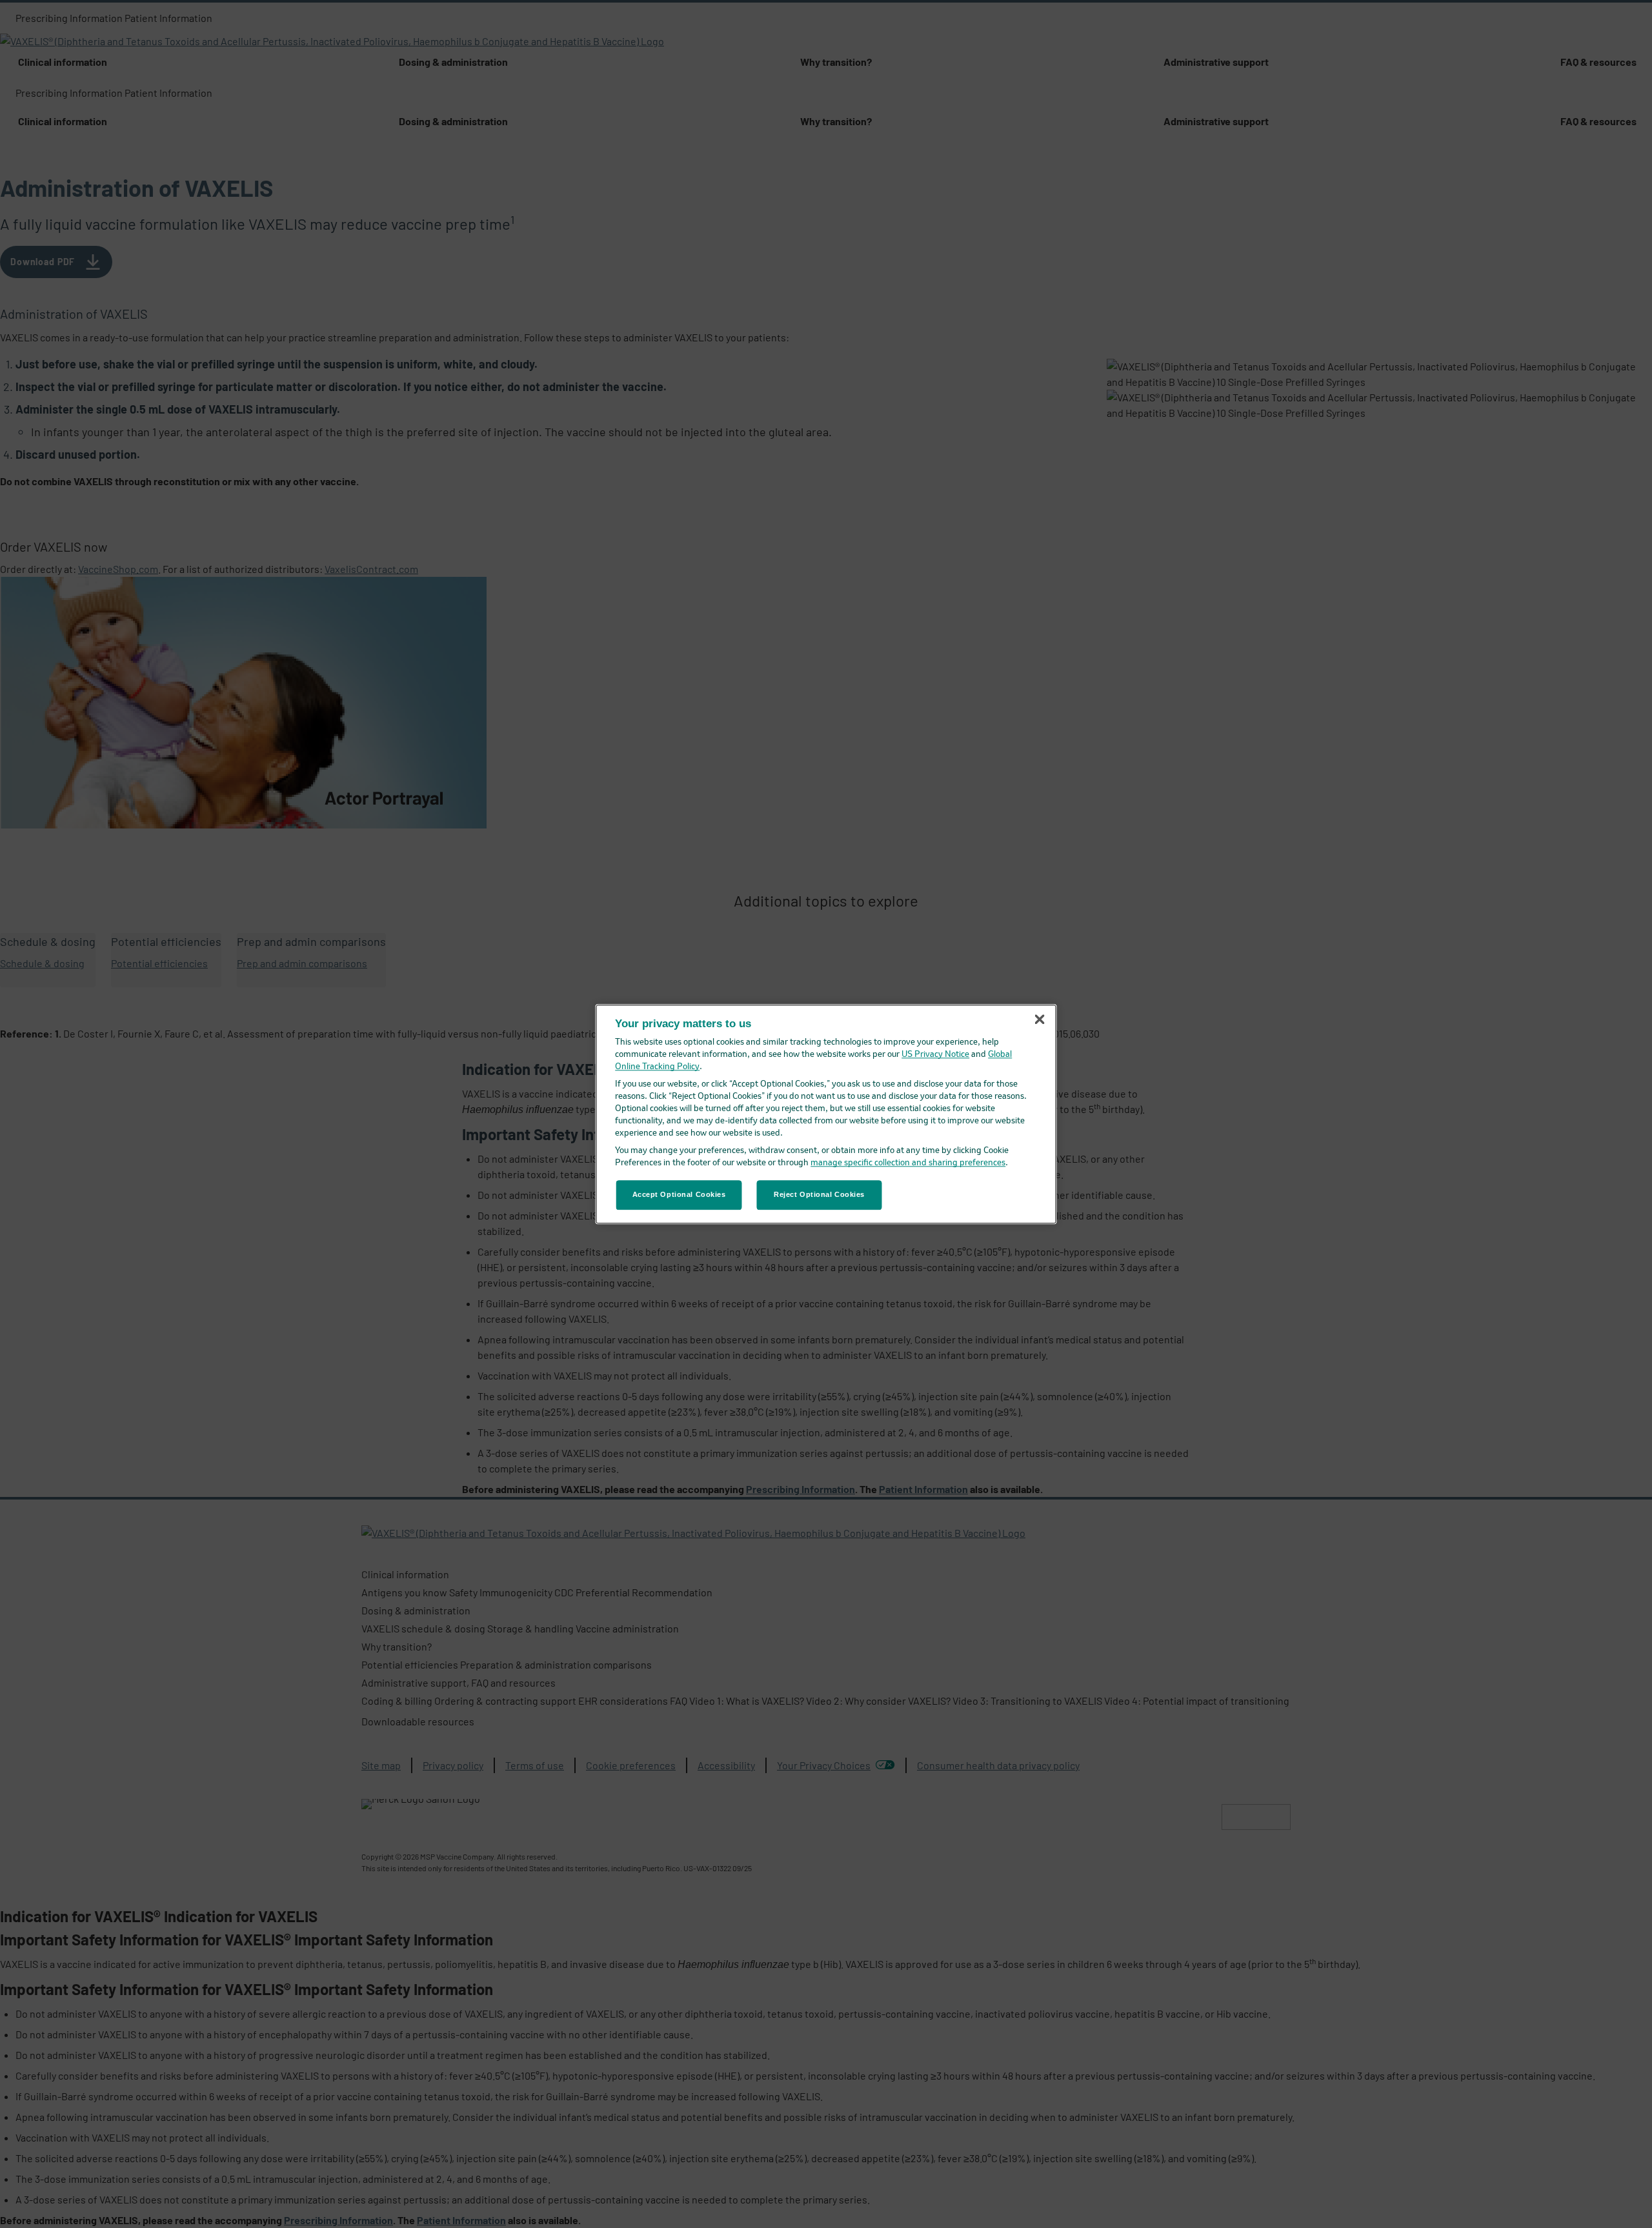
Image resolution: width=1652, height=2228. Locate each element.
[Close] (1040, 1019)
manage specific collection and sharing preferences (908, 1163)
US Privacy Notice (935, 1055)
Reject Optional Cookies (819, 1194)
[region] (826, 1114)
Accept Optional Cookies (679, 1194)
